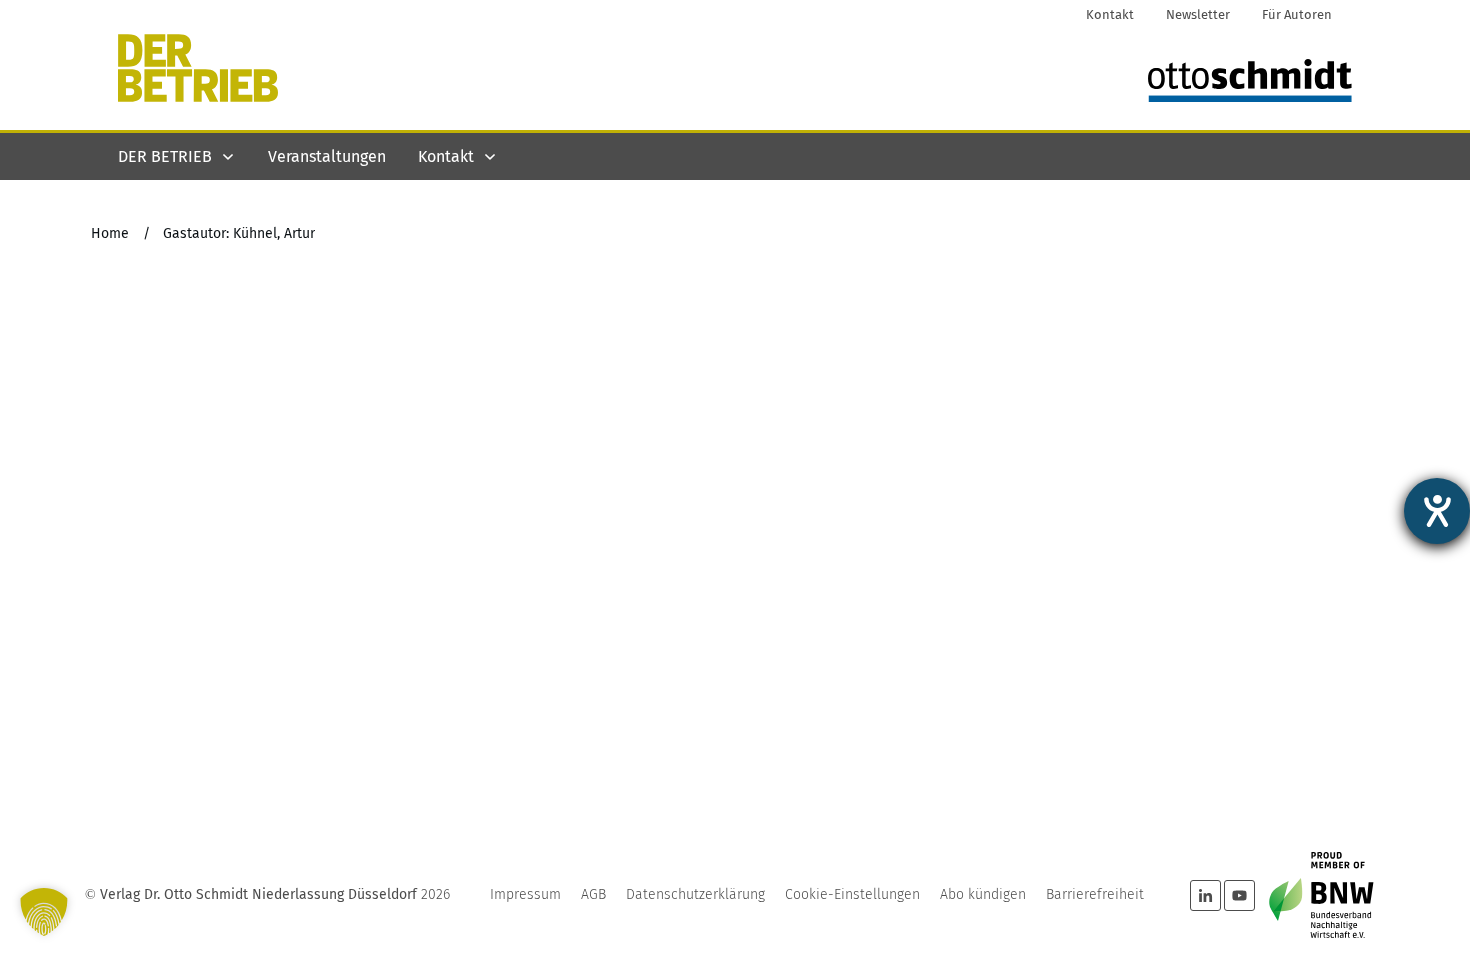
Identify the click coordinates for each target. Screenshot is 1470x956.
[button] (44, 912)
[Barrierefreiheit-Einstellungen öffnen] (1437, 511)
